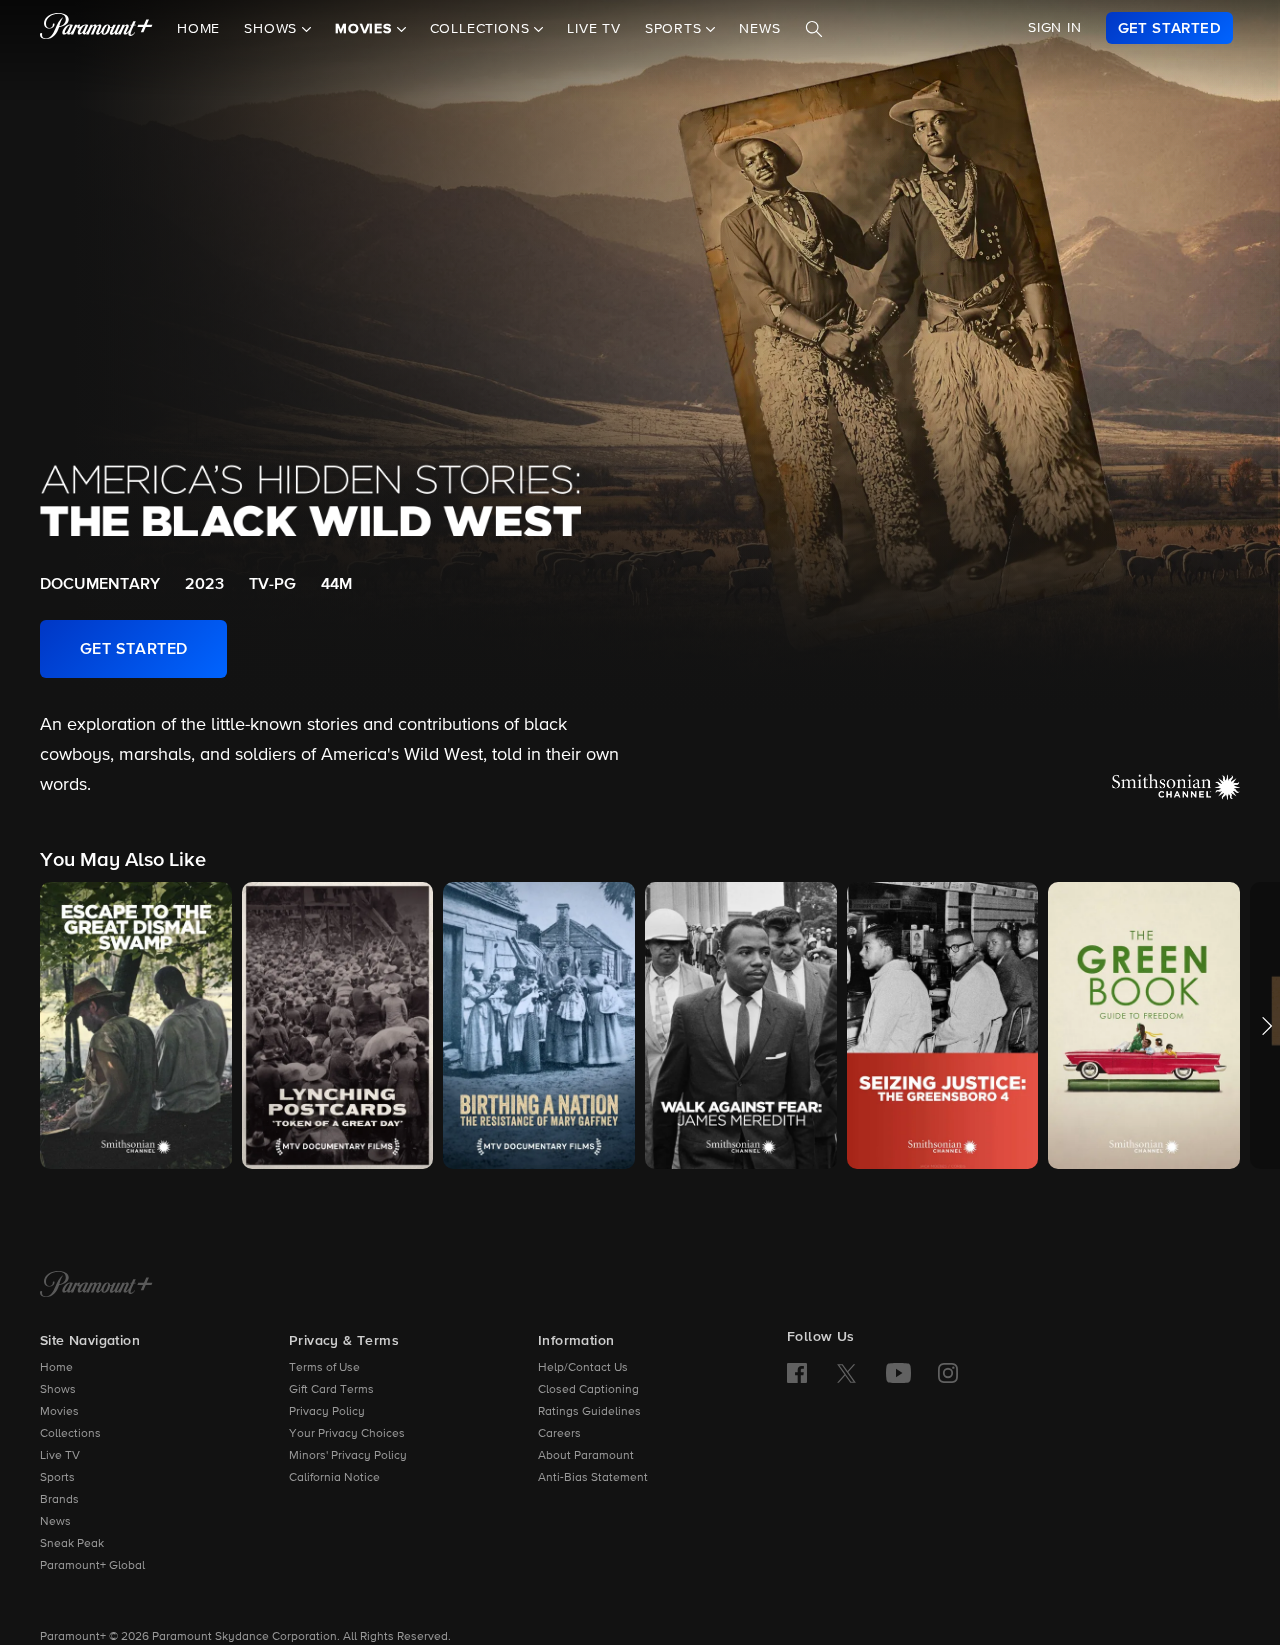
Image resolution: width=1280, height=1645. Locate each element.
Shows (58, 1390)
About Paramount (586, 1456)
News (759, 29)
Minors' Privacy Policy (348, 1456)
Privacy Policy (327, 1412)
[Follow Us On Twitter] (846, 1372)
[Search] (814, 29)
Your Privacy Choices (347, 1434)
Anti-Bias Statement (593, 1478)
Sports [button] (676, 29)
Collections (70, 1434)
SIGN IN (1055, 28)
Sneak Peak (72, 1544)
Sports (57, 1478)
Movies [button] (366, 29)
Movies (59, 1412)
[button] (136, 1025)
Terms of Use (324, 1368)
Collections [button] (482, 29)
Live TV (594, 29)
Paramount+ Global (92, 1566)
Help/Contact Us (583, 1368)
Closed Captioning (588, 1390)
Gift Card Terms (331, 1390)
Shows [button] (273, 29)
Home (198, 29)
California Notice (334, 1478)
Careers (559, 1434)
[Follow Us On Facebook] (797, 1373)
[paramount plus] (96, 28)
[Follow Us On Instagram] (948, 1373)
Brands (59, 1500)
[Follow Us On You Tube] (898, 1373)
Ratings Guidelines (589, 1412)
